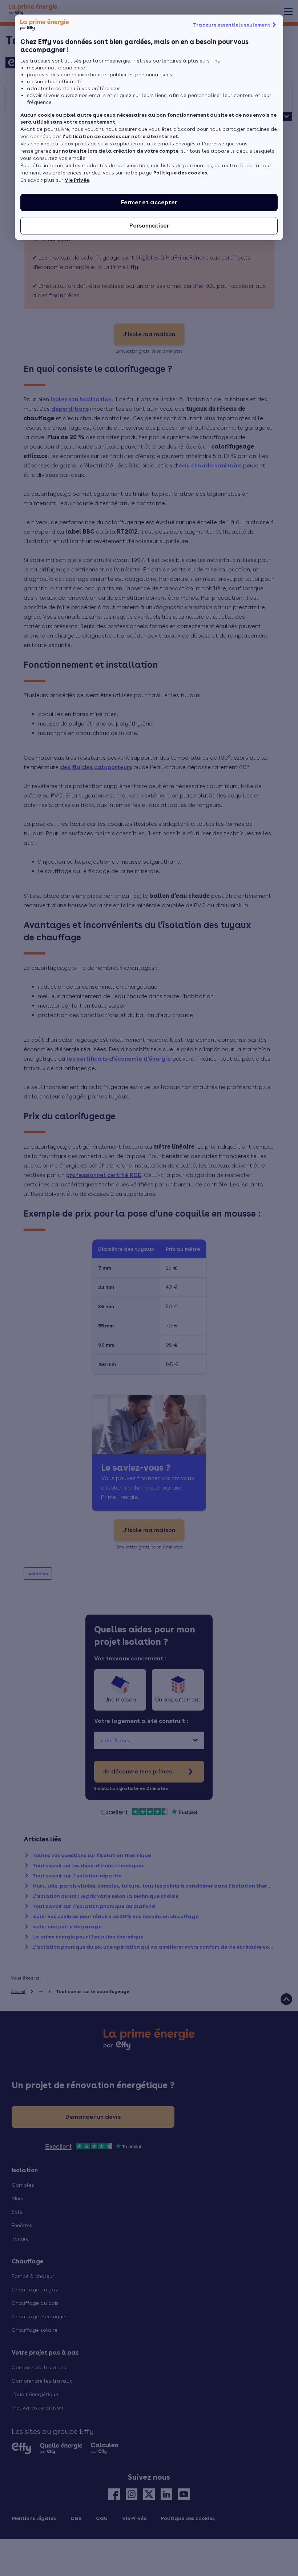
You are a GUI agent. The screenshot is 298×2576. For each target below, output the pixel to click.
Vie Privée (77, 180)
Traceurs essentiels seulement (232, 25)
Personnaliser (149, 226)
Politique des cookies (180, 173)
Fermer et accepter (149, 202)
